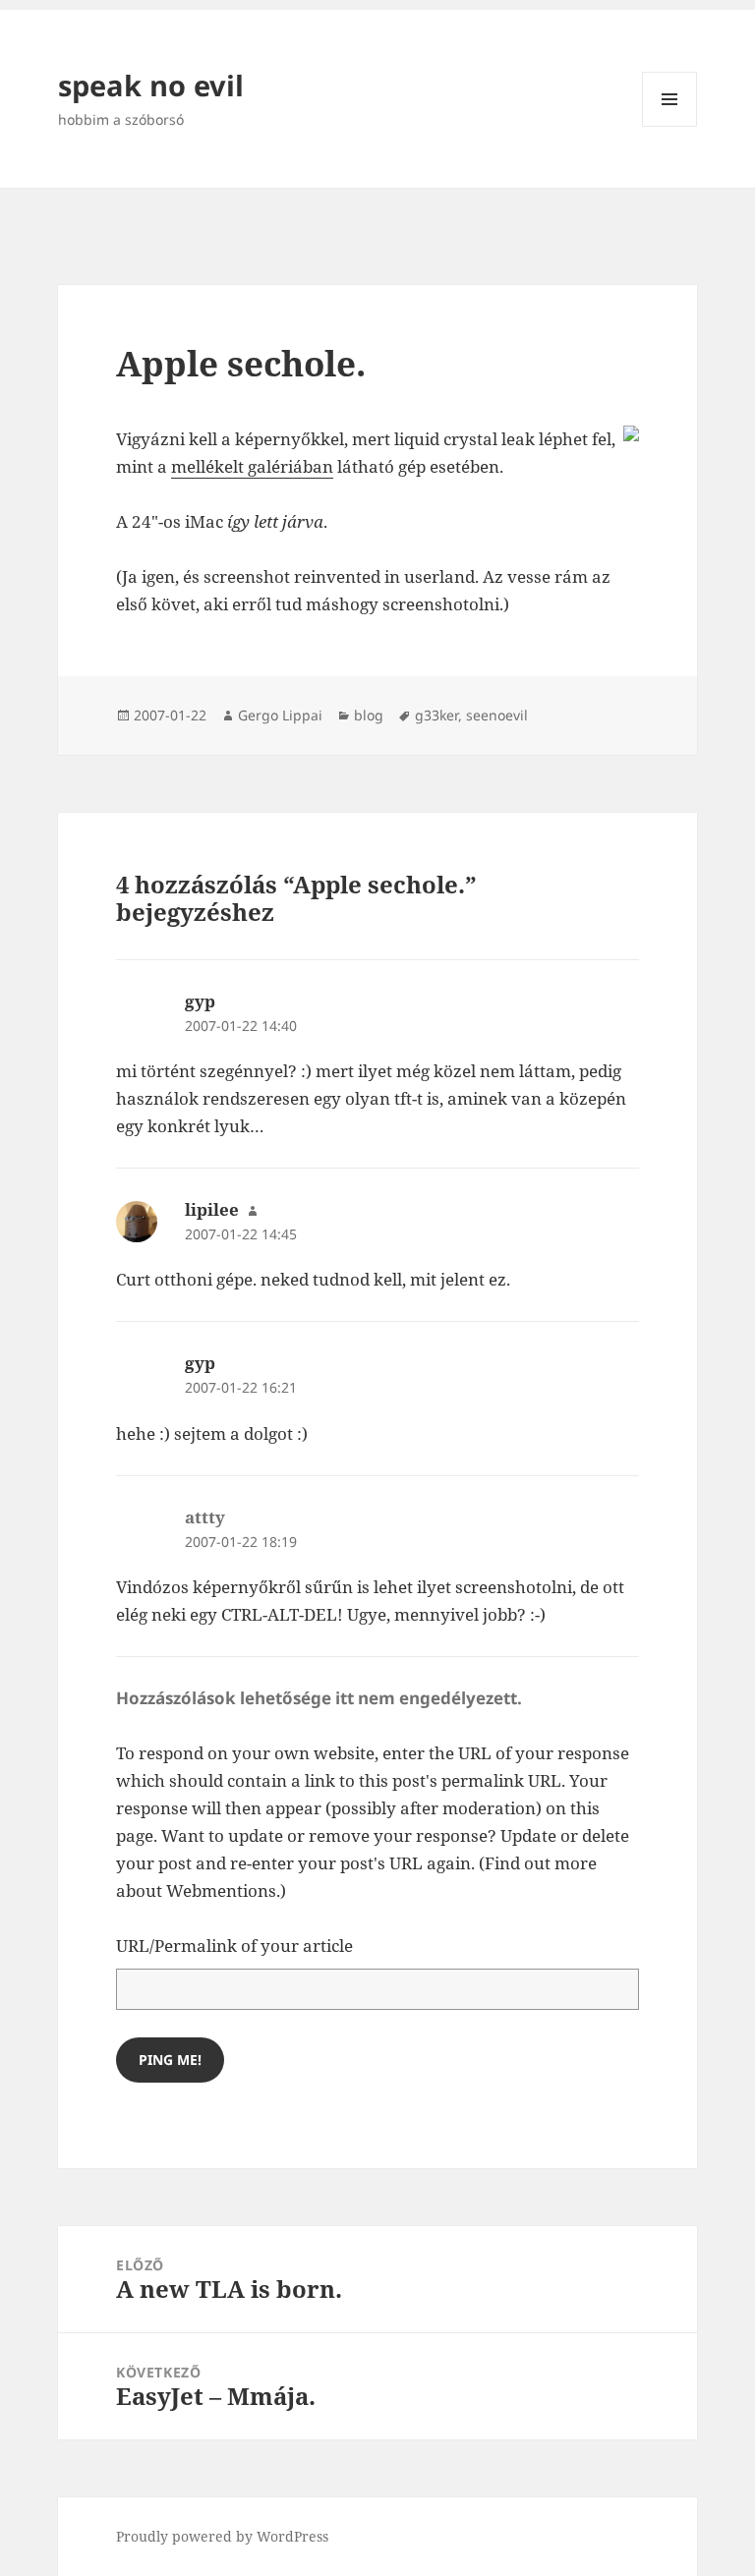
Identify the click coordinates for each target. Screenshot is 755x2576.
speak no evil (151, 85)
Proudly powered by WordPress (222, 2536)
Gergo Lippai (280, 715)
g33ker (436, 715)
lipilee (212, 1209)
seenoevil (497, 715)
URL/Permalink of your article (234, 1946)
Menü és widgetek (670, 126)
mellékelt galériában (252, 466)
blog (369, 715)
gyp (200, 1001)
